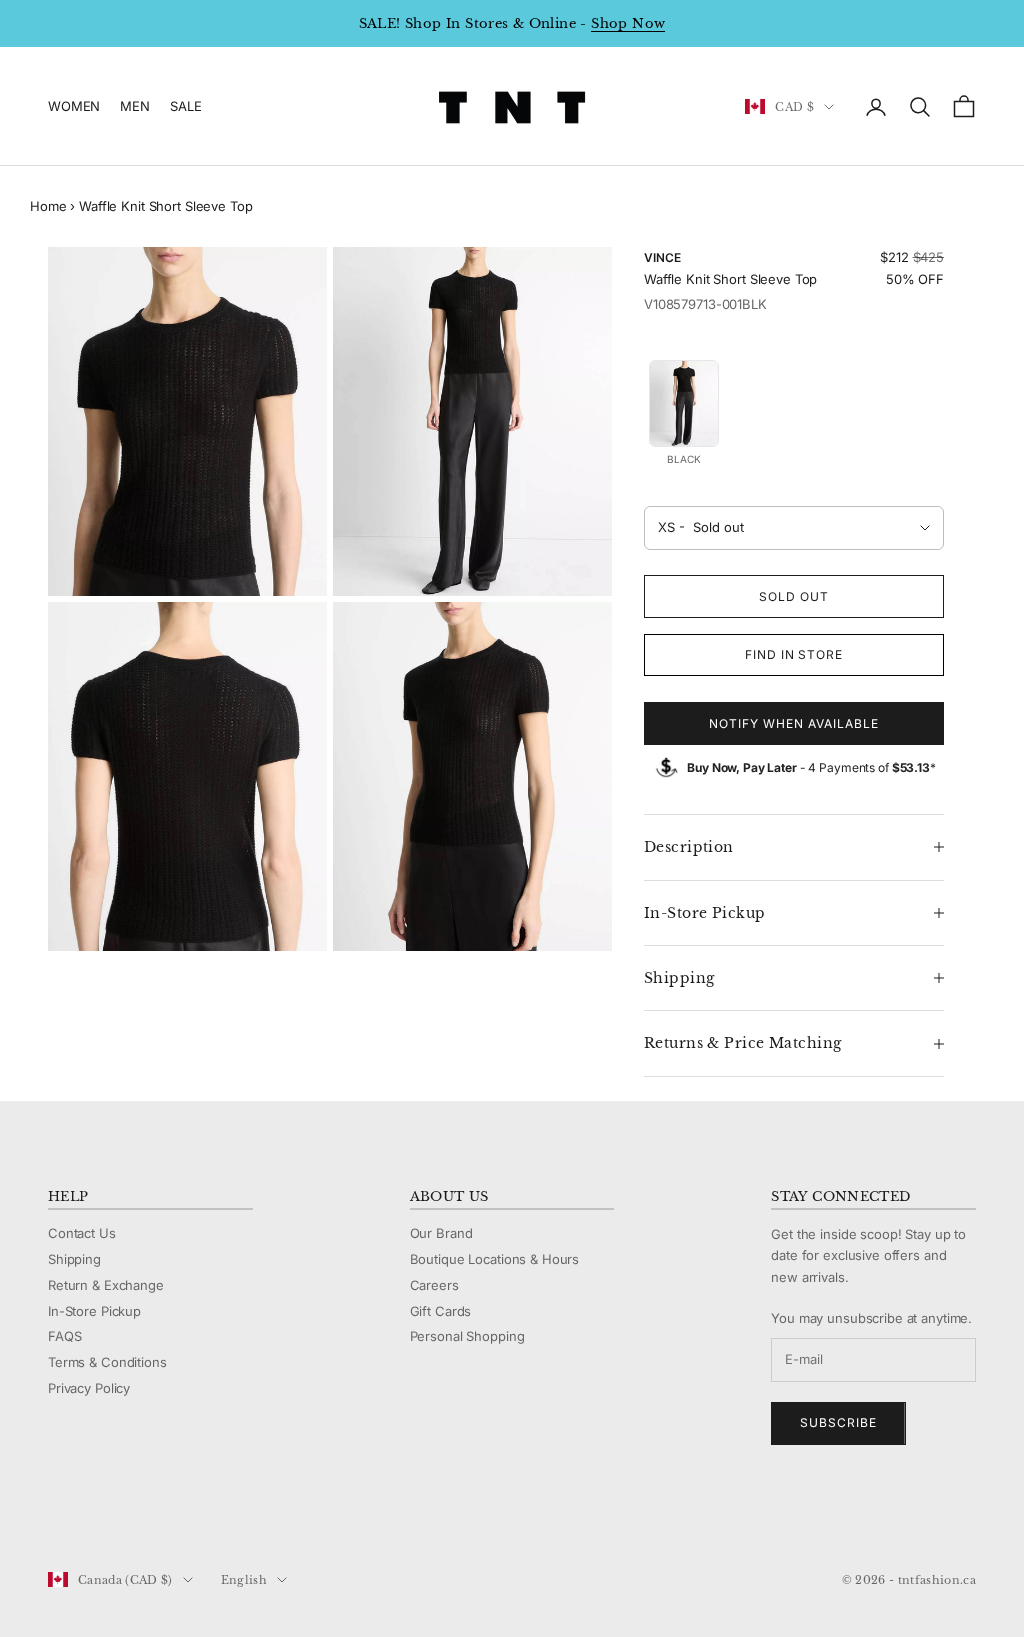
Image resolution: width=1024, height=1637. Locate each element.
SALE (185, 106)
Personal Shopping (467, 1336)
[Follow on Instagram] (110, 1513)
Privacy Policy (89, 1388)
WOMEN (74, 106)
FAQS (64, 1336)
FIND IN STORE (794, 654)
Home (48, 206)
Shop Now (628, 23)
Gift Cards (441, 1311)
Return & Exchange (106, 1285)
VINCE (662, 257)
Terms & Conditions (107, 1362)
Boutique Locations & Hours (495, 1259)
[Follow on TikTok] (214, 1513)
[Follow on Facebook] (58, 1513)
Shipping (74, 1259)
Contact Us (82, 1233)
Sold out (794, 596)
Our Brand (441, 1233)
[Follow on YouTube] (162, 1513)
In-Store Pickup (94, 1311)
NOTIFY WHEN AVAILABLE (793, 723)
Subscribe (838, 1422)
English (244, 1580)
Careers (434, 1285)
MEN (135, 106)
